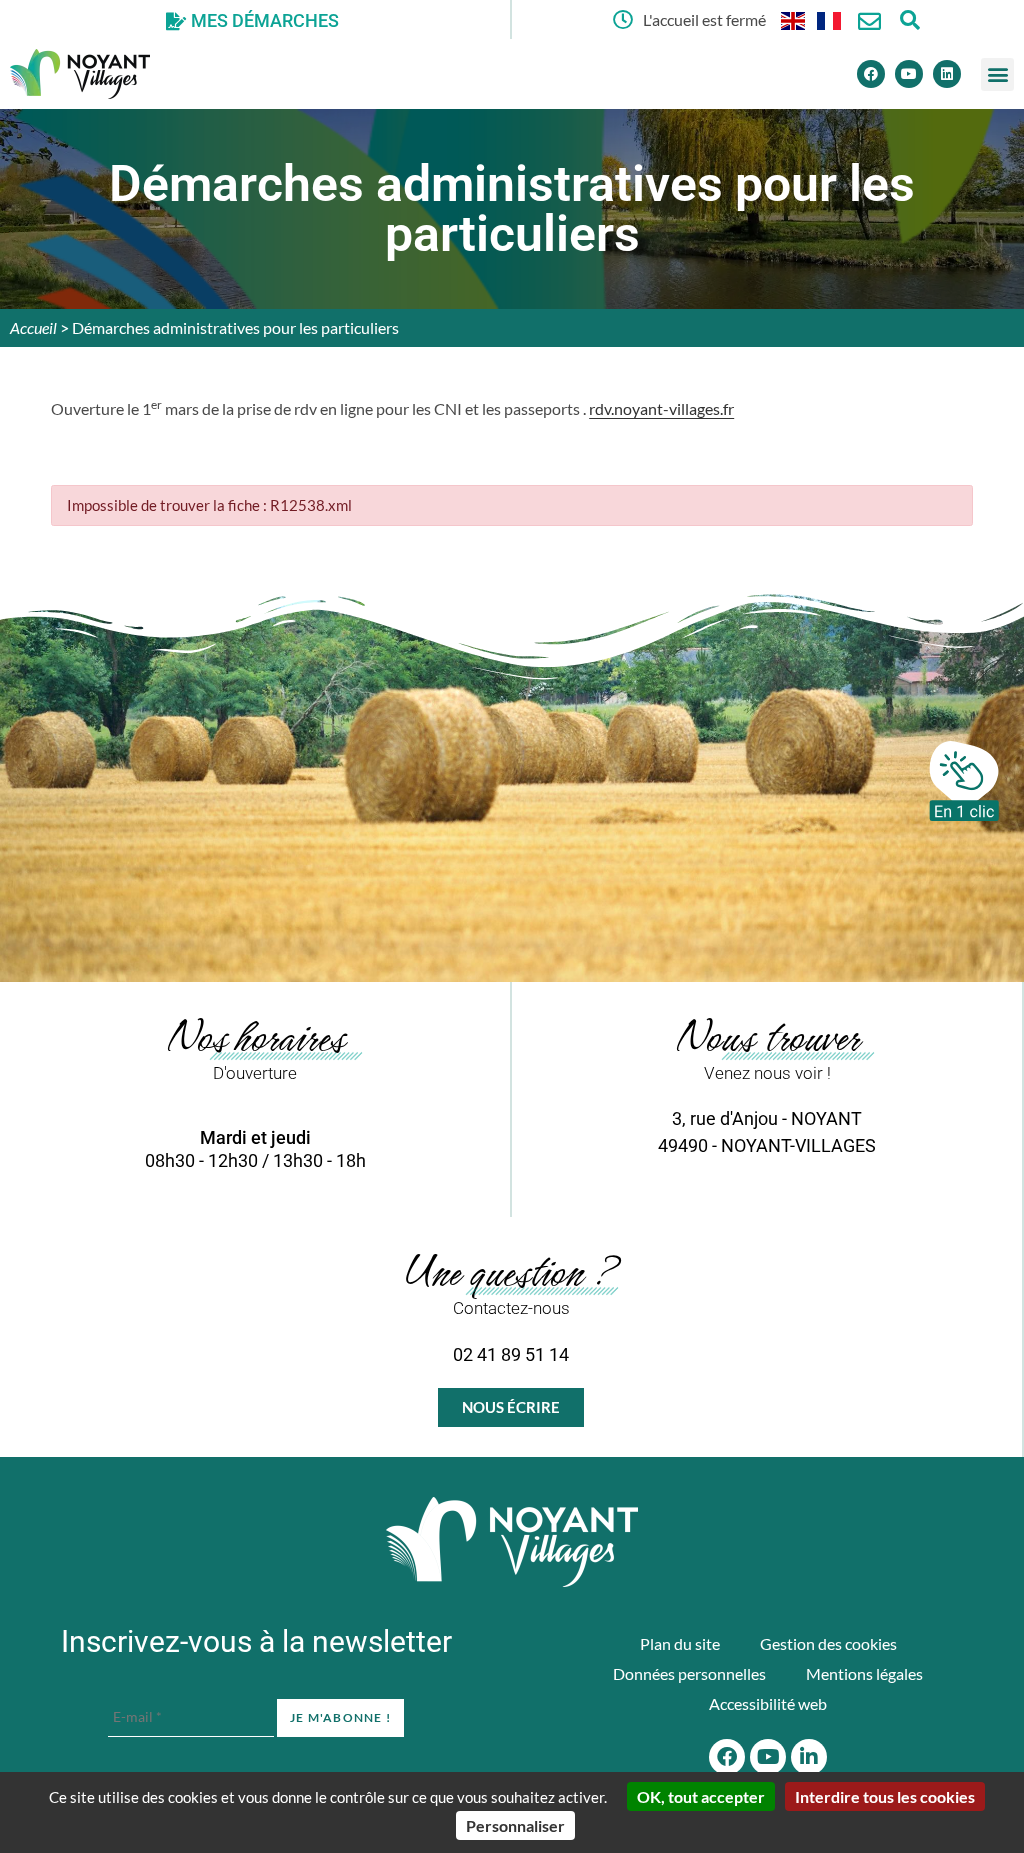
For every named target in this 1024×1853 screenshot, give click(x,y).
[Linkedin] (947, 74)
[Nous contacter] (869, 21)
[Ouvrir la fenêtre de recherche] (909, 19)
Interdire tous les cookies (885, 1796)
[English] (794, 19)
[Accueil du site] (512, 1542)
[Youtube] (909, 74)
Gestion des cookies (828, 1643)
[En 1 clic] (964, 781)
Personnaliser (515, 1825)
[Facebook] (871, 74)
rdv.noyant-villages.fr (661, 408)
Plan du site (680, 1643)
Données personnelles (689, 1673)
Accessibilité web (768, 1703)
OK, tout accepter (701, 1796)
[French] (830, 19)
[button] (997, 74)
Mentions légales (864, 1673)
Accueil (33, 327)
